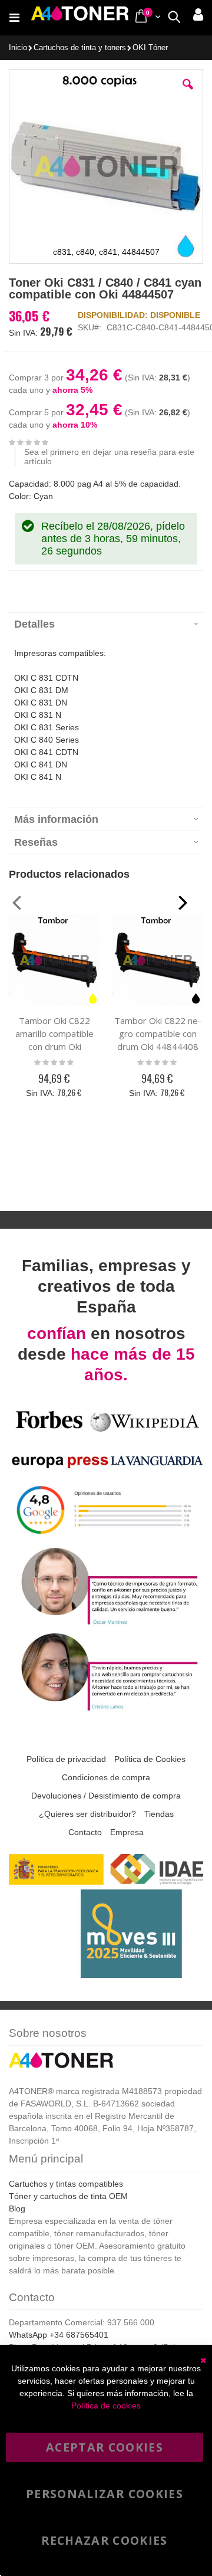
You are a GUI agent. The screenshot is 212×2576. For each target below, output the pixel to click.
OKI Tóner (150, 48)
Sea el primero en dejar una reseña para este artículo (109, 457)
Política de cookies (106, 2406)
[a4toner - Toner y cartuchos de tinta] (80, 18)
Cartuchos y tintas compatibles (66, 2184)
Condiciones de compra (106, 1777)
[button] (188, 93)
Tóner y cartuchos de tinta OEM (68, 2196)
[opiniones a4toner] (106, 1623)
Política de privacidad (66, 1759)
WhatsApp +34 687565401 (59, 2335)
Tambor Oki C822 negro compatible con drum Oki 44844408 (158, 1033)
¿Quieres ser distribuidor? (87, 1814)
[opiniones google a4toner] (106, 1538)
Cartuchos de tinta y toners (80, 48)
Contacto (85, 1832)
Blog (17, 2209)
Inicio (18, 48)
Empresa (127, 1832)
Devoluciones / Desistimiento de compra (106, 1796)
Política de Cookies (150, 1759)
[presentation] (106, 624)
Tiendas (159, 1814)
